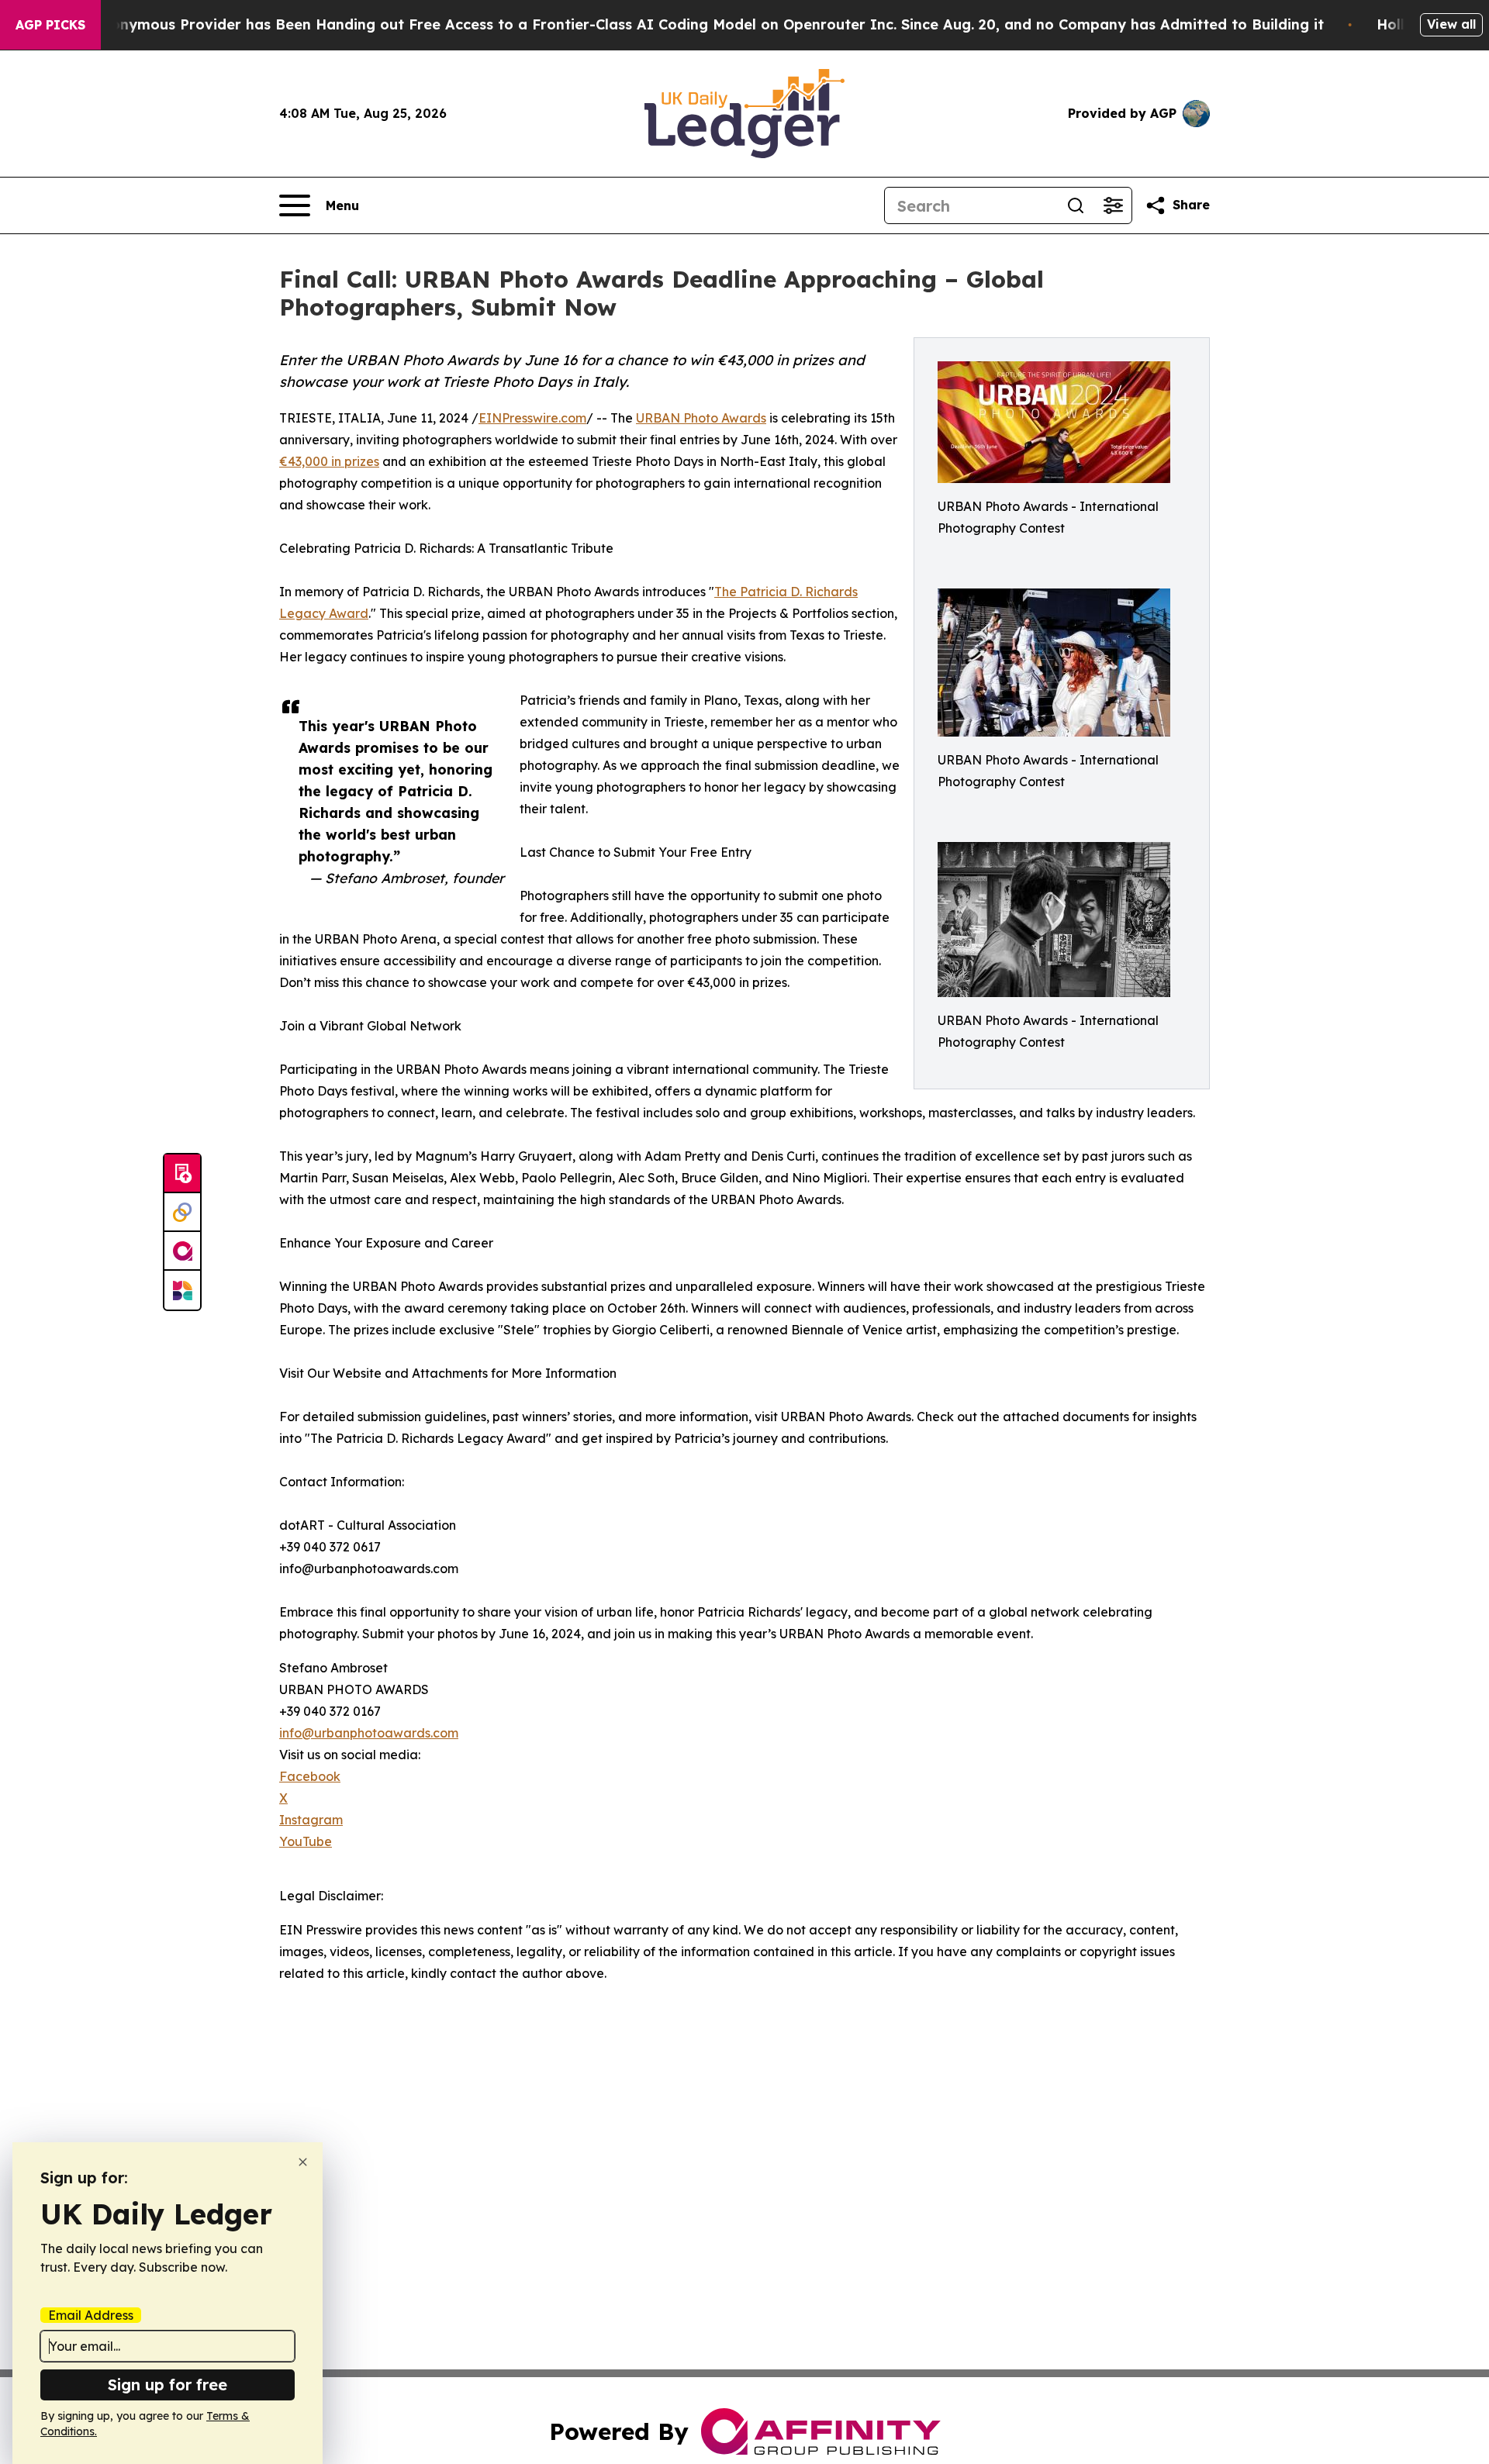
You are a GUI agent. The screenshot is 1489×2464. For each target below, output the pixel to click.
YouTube (306, 1841)
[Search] (1076, 205)
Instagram (311, 1820)
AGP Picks (50, 25)
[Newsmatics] (182, 1290)
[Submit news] (182, 1174)
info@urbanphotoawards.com (369, 1733)
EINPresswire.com (532, 418)
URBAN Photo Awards (701, 418)
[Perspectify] (182, 1213)
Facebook (310, 1776)
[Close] (303, 2162)
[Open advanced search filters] (1113, 205)
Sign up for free (168, 2385)
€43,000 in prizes (329, 461)
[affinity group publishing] (182, 1251)
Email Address (91, 2315)
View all (1451, 24)
